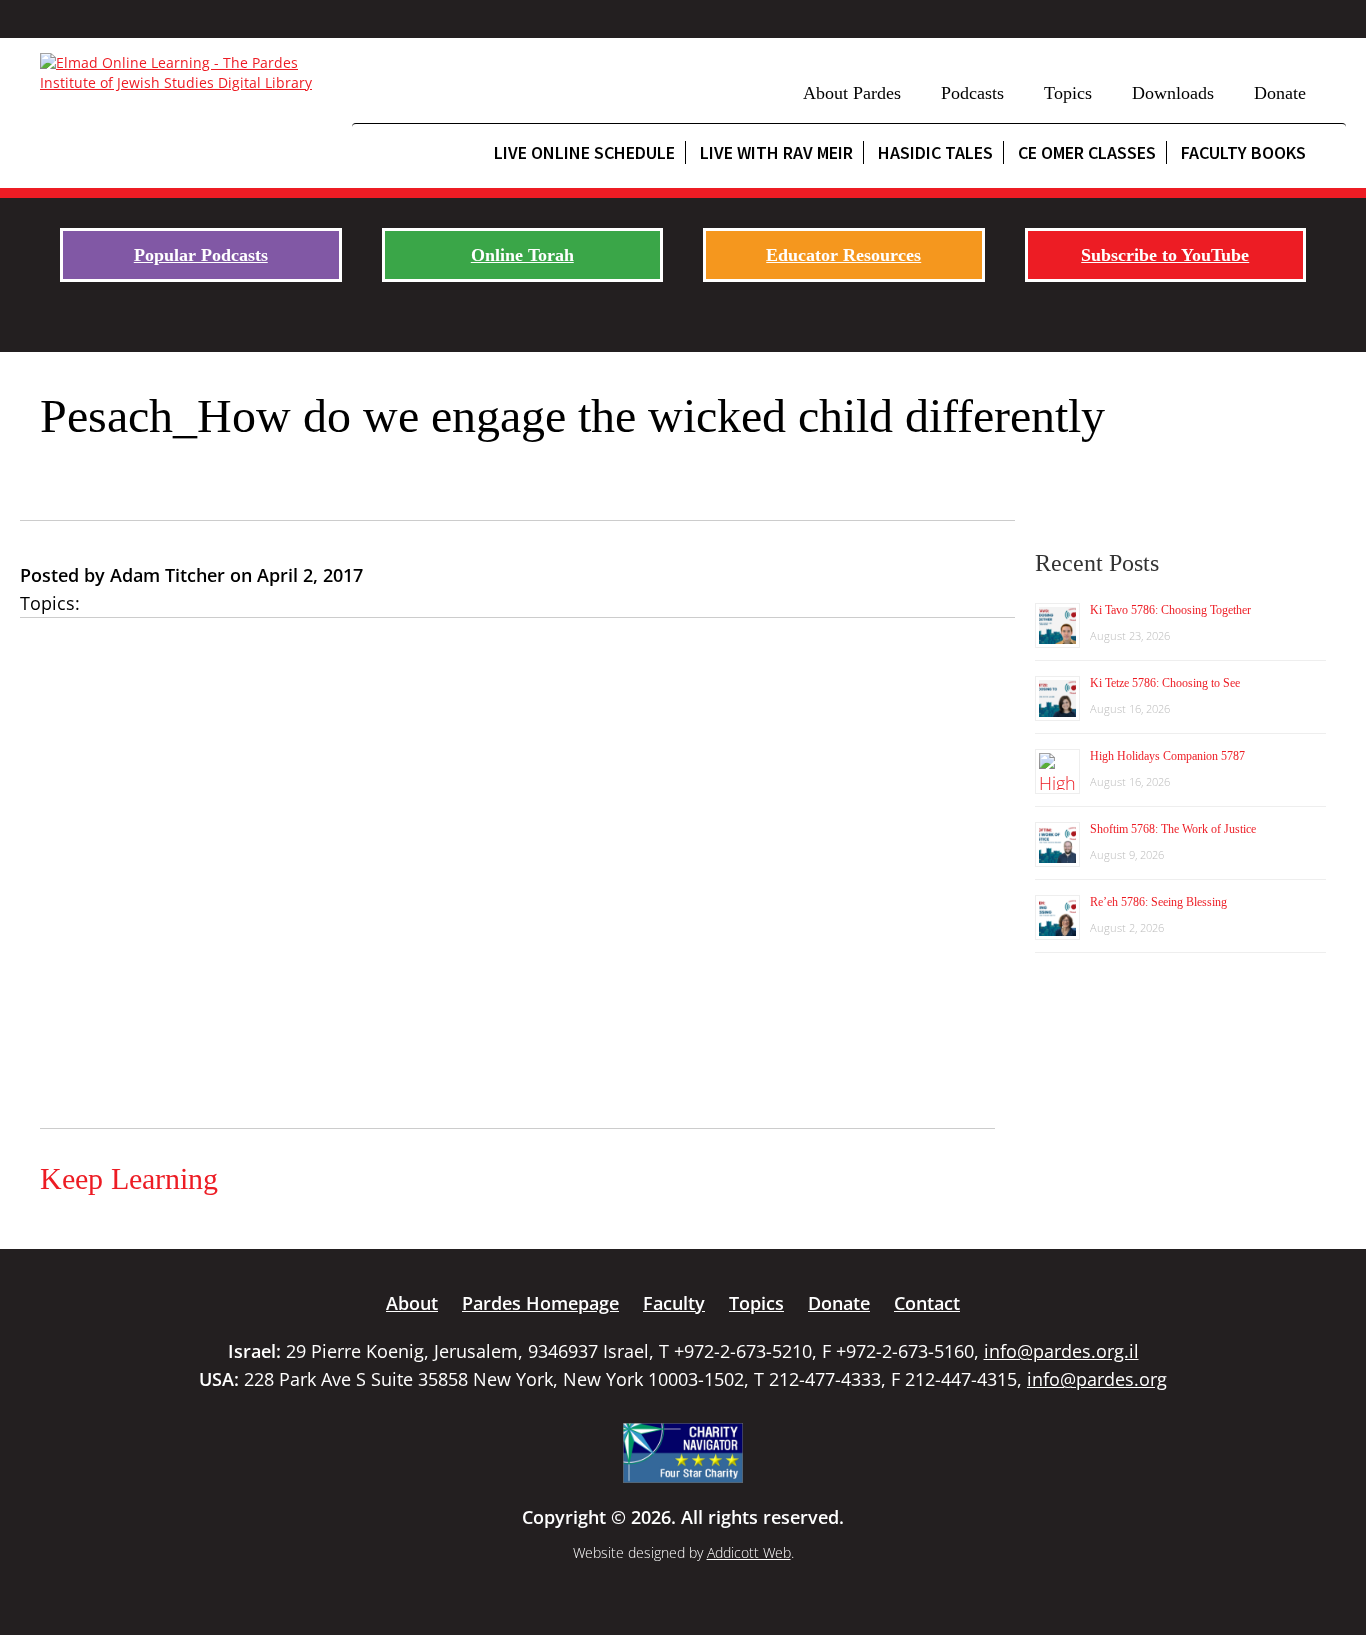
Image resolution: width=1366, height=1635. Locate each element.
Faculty (674, 1303)
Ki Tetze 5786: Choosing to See (1165, 683)
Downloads (1173, 93)
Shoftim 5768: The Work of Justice (1173, 829)
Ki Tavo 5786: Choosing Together (1170, 610)
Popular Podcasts (201, 255)
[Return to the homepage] (186, 73)
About (412, 1303)
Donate (1280, 93)
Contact (927, 1303)
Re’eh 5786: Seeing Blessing (1158, 902)
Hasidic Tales (935, 152)
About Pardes (852, 93)
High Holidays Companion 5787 (1167, 756)
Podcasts (972, 93)
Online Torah (522, 255)
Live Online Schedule (584, 152)
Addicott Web (749, 1552)
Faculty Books (1243, 152)
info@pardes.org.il (1061, 1351)
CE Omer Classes (1087, 152)
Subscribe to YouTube (1165, 255)
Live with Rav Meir (776, 152)
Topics (1068, 93)
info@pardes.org (1097, 1379)
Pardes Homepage (540, 1303)
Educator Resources (843, 255)
